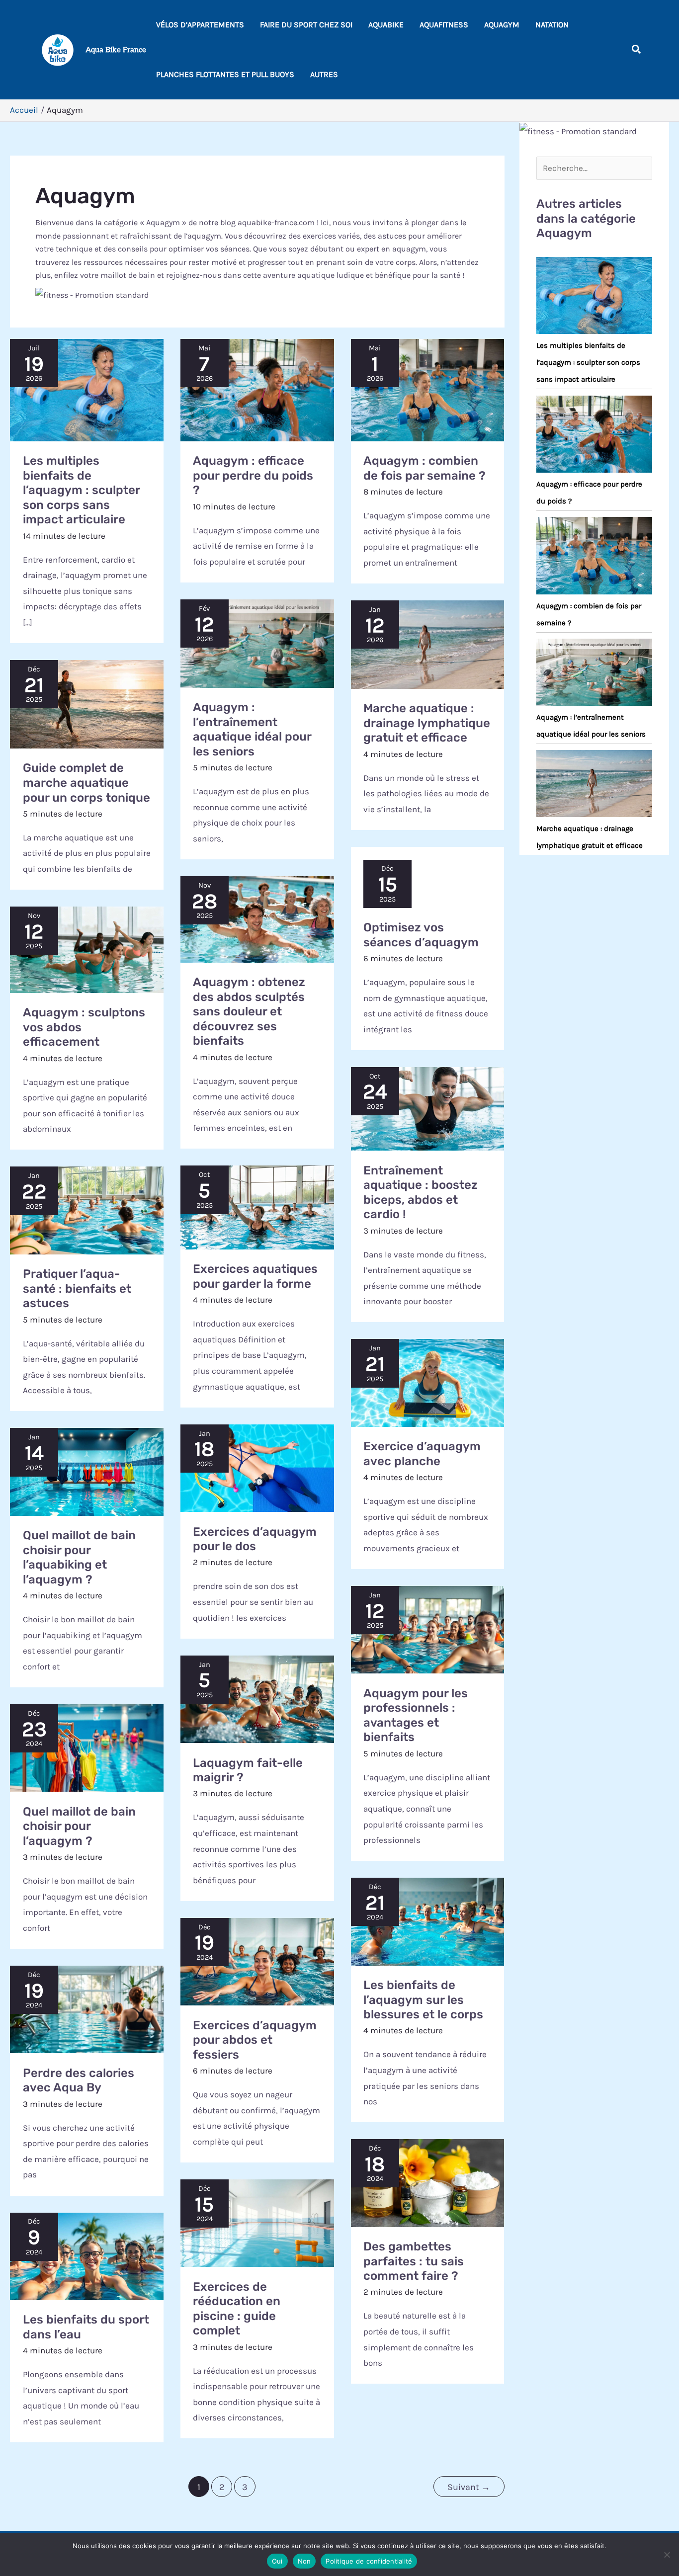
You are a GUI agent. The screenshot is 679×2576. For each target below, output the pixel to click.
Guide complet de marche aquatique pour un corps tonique (86, 783)
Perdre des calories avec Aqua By (79, 2080)
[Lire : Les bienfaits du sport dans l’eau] (87, 2256)
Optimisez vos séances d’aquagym (421, 935)
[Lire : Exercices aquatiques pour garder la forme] (257, 1207)
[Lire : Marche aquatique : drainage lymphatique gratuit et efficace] (428, 645)
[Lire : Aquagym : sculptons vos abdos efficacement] (87, 950)
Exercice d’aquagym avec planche (422, 1454)
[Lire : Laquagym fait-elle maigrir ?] (257, 1699)
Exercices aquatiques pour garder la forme (255, 1276)
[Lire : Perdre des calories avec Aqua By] (87, 2009)
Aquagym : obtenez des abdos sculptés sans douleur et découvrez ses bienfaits (249, 1011)
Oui (277, 2561)
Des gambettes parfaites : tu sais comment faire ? (414, 2261)
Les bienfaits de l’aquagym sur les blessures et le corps (423, 2000)
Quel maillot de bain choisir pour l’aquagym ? (79, 1826)
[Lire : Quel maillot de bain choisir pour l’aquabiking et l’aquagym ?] (87, 1472)
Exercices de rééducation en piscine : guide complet (237, 2309)
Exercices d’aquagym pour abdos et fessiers (255, 2040)
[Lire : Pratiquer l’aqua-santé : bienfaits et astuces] (87, 1210)
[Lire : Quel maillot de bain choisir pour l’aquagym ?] (87, 1748)
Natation (552, 25)
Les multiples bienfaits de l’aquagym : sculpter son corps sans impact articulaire (81, 490)
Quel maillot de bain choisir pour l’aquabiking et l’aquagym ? (79, 1557)
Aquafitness (444, 25)
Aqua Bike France (116, 50)
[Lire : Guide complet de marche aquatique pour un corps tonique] (87, 704)
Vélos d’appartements (200, 25)
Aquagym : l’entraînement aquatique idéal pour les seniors (252, 729)
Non (304, 2561)
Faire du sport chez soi (306, 25)
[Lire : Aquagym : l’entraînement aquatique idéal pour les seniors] (257, 644)
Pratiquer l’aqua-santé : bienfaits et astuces (77, 1288)
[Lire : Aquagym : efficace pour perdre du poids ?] (257, 390)
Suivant (469, 2487)
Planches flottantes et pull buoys (225, 74)
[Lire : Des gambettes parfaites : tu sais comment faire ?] (428, 2183)
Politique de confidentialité (369, 2561)
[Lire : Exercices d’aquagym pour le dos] (257, 1468)
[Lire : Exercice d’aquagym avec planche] (428, 1383)
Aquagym (502, 25)
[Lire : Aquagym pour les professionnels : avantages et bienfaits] (428, 1630)
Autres (324, 74)
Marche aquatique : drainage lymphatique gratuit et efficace (427, 723)
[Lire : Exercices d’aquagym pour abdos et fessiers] (257, 1962)
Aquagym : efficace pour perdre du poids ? (253, 475)
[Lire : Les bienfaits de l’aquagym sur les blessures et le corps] (428, 1921)
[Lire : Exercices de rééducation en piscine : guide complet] (257, 2223)
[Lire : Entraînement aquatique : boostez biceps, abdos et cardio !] (428, 1109)
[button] (637, 50)
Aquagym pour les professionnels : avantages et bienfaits (416, 1715)
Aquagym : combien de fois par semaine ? (424, 468)
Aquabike (386, 25)
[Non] (667, 2555)
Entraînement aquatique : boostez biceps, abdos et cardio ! (421, 1193)
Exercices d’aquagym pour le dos (255, 1539)
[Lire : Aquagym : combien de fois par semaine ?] (428, 390)
